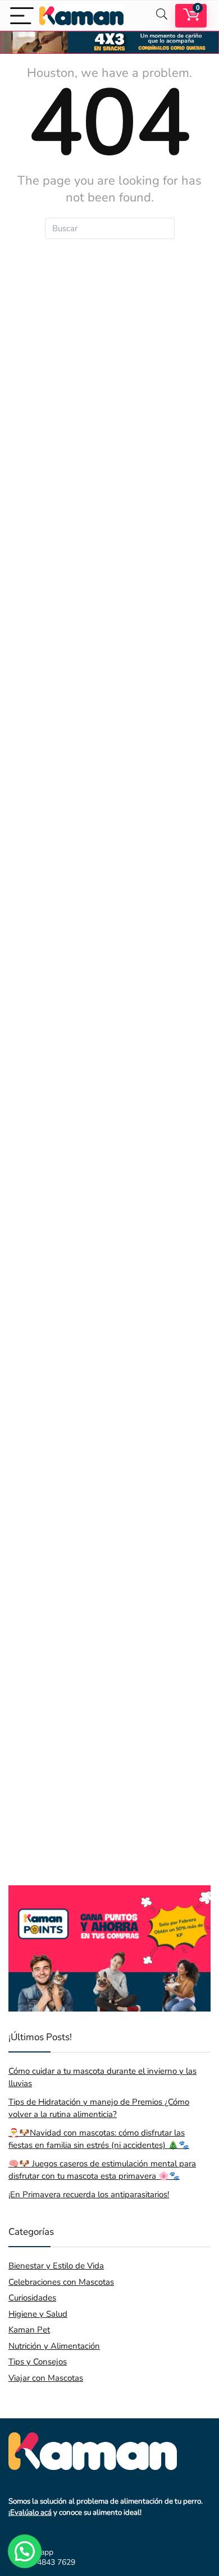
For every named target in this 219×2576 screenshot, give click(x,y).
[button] (25, 2551)
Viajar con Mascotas (46, 2378)
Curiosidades (32, 2298)
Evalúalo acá (31, 2513)
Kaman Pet (29, 2330)
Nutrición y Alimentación (54, 2346)
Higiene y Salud (38, 2314)
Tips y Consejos (38, 2362)
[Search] (162, 15)
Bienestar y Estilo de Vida (56, 2266)
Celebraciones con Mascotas (61, 2282)
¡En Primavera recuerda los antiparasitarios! (89, 2194)
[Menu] (22, 15)
